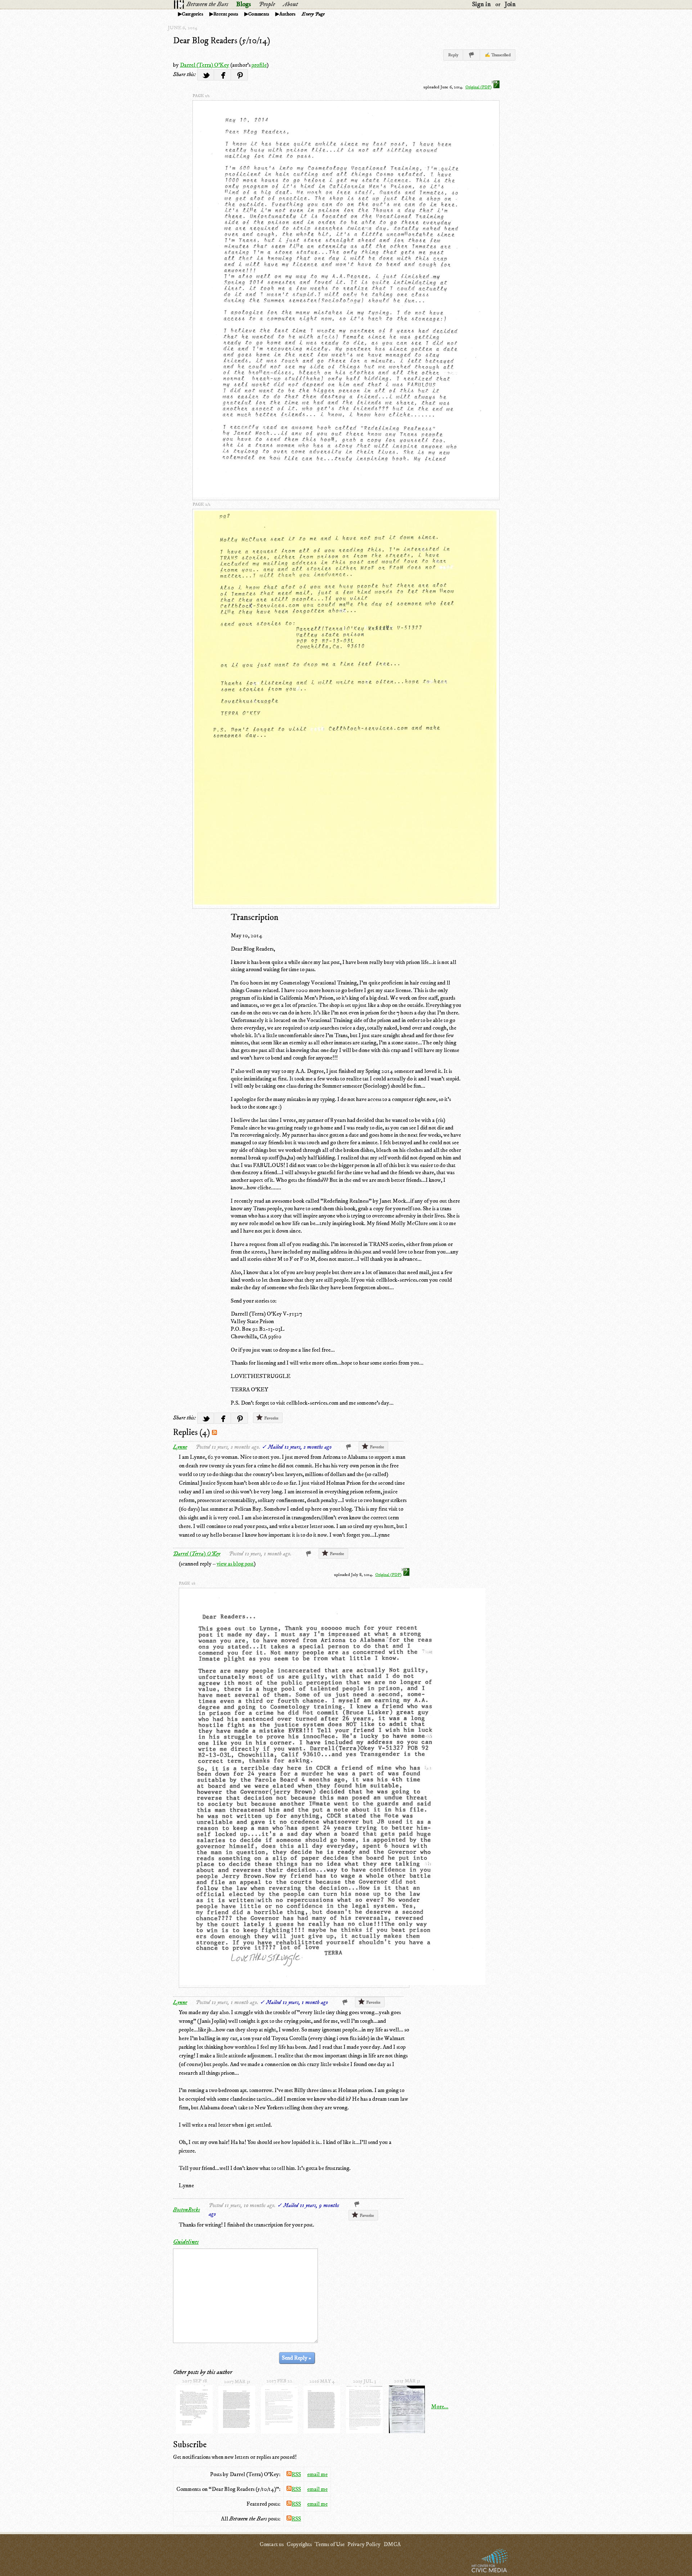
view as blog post (235, 1564)
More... (440, 2407)
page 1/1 (187, 1583)
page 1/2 (201, 96)
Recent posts (226, 14)
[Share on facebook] (223, 75)
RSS (296, 2474)
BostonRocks (187, 2210)
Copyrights (299, 2544)
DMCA (392, 2544)
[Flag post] (472, 55)
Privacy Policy (364, 2544)
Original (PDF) (478, 87)
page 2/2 (201, 504)
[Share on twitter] (206, 75)
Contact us (272, 2544)
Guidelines (186, 2242)
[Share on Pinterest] (239, 75)
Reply (453, 55)
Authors (287, 14)
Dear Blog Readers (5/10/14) (222, 41)
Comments (259, 14)
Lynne (180, 1447)
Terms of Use (330, 2544)
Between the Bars (207, 4)
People (267, 4)
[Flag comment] (349, 1447)
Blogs (243, 4)
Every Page (313, 14)
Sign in (482, 4)
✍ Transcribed (498, 55)
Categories (193, 14)
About (290, 4)
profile (259, 65)
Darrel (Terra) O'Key (205, 65)
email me (317, 2474)
